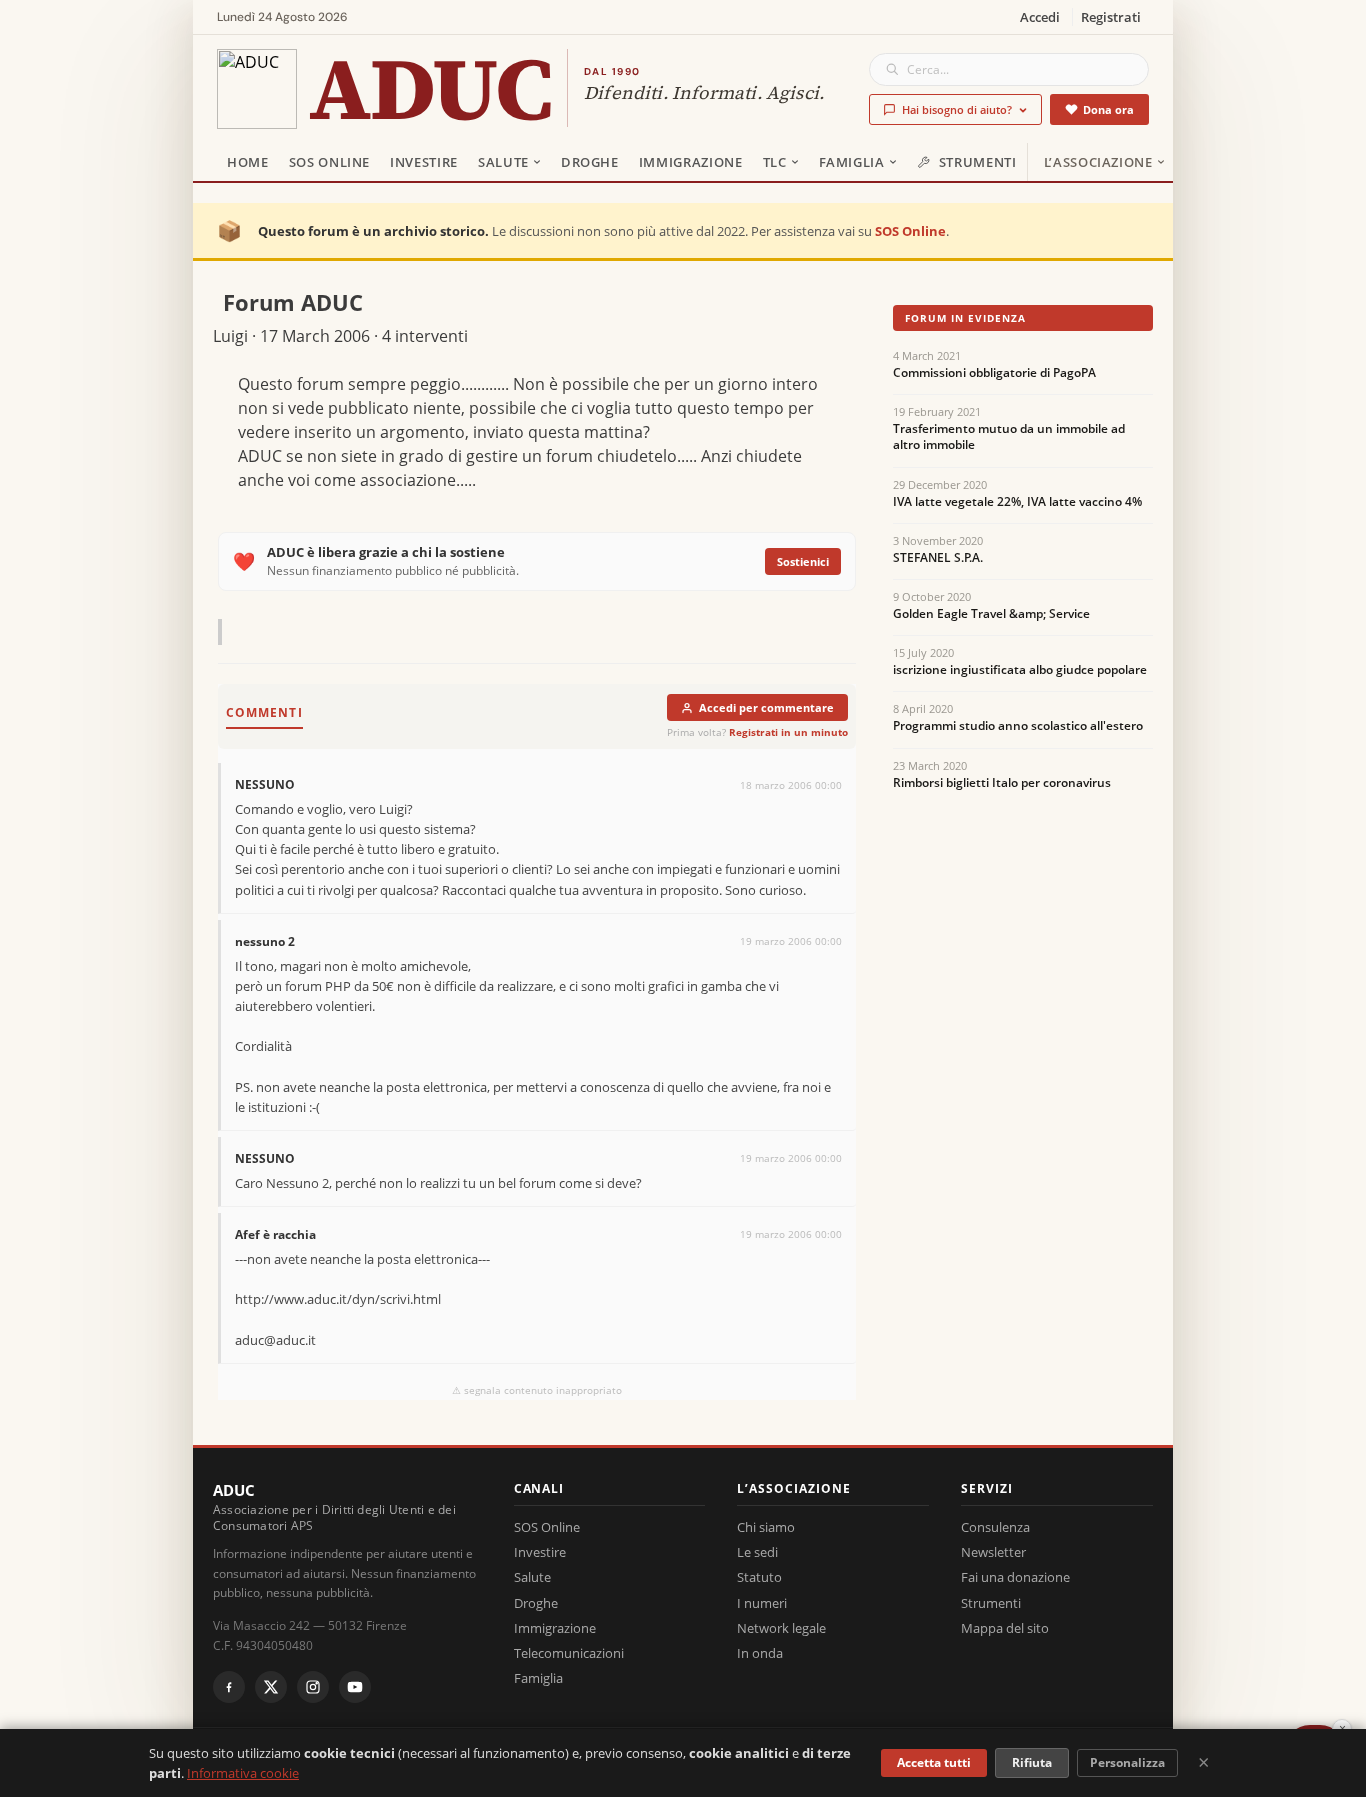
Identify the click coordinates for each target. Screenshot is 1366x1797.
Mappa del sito (1005, 1628)
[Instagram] (313, 1687)
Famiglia (852, 162)
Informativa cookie (243, 1773)
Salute (503, 162)
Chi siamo (766, 1527)
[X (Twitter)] (271, 1687)
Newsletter (993, 1552)
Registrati (1111, 17)
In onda (760, 1653)
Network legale (781, 1628)
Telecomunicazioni (569, 1653)
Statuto (759, 1577)
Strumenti (978, 162)
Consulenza (995, 1527)
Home (248, 162)
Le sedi (757, 1552)
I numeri (762, 1603)
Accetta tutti (934, 1762)
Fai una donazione (1015, 1577)
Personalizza (1127, 1762)
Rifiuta (1032, 1762)
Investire (424, 162)
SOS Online (330, 162)
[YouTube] (355, 1687)
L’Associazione (1098, 162)
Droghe (590, 162)
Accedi (1040, 17)
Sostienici (803, 561)
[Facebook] (229, 1687)
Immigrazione (691, 162)
